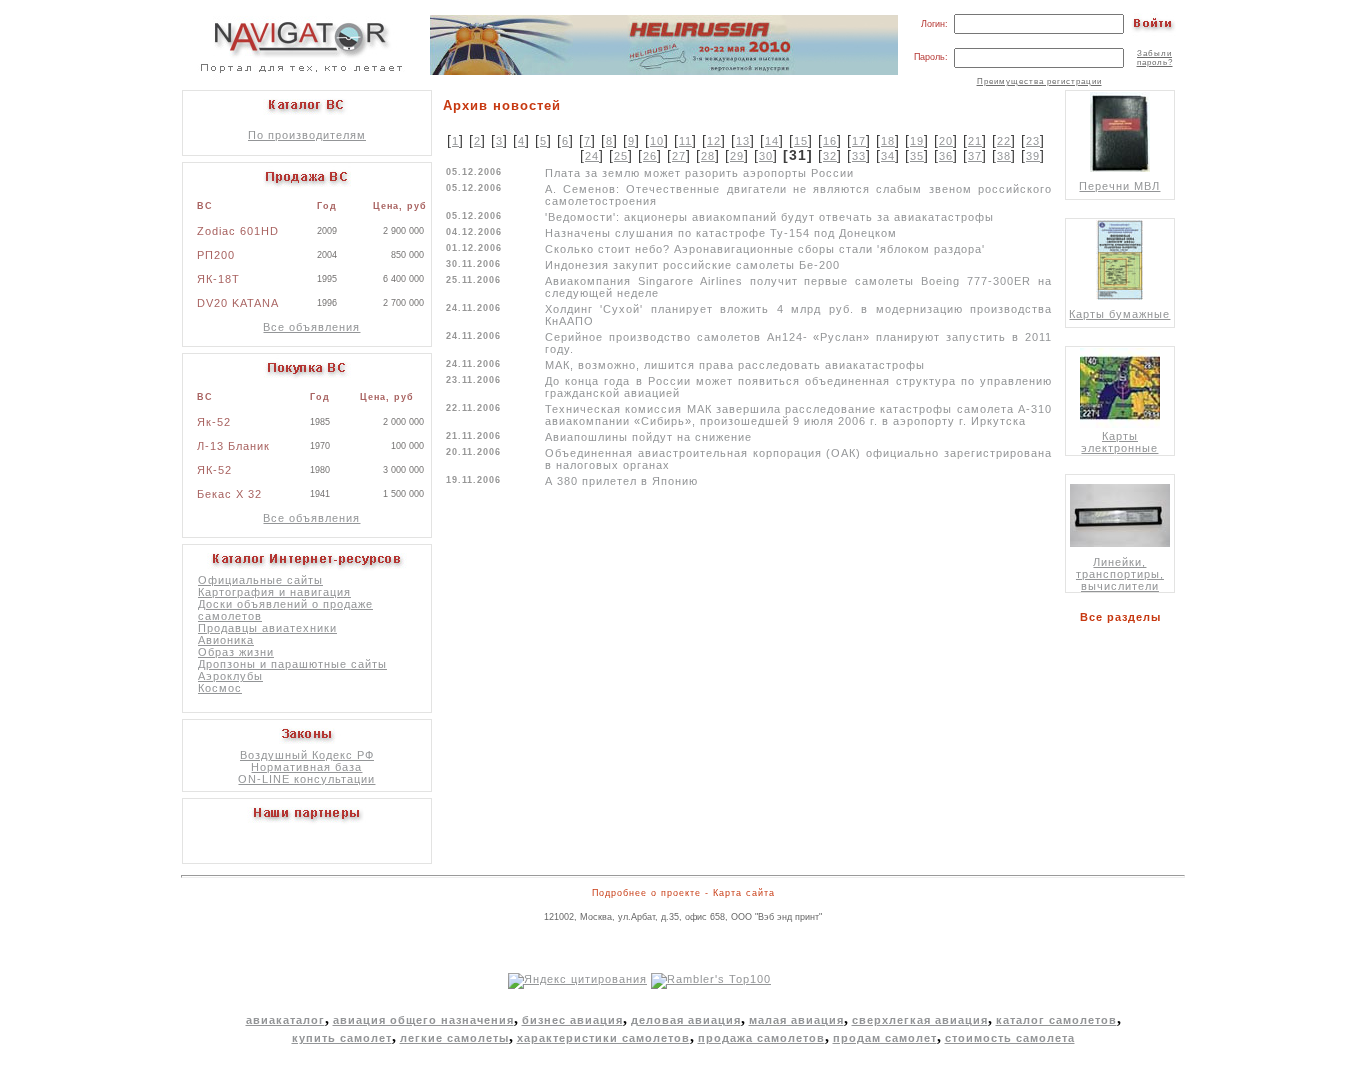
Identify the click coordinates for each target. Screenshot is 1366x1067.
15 (801, 141)
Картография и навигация (274, 592)
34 (888, 156)
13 (743, 141)
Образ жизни (236, 652)
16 (830, 141)
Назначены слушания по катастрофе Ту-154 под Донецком (721, 233)
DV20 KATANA (238, 303)
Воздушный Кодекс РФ (307, 755)
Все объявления (311, 327)
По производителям (307, 135)
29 (737, 156)
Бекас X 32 (229, 494)
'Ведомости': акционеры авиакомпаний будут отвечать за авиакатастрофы (769, 217)
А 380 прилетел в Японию (621, 481)
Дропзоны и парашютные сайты (292, 664)
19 (917, 141)
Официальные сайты (260, 580)
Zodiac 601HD (238, 231)
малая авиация (796, 1020)
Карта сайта (744, 893)
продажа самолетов (761, 1038)
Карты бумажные (1119, 314)
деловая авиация (686, 1020)
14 (772, 141)
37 (975, 156)
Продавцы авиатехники (267, 628)
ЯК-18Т (218, 279)
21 (975, 141)
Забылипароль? (1155, 58)
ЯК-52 (214, 470)
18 (888, 141)
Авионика (226, 640)
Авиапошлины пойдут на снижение (648, 437)
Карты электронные (1119, 442)
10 (657, 141)
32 (830, 156)
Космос (220, 688)
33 (859, 156)
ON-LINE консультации (306, 779)
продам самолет (885, 1038)
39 (1033, 156)
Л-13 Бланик (233, 446)
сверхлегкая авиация (920, 1020)
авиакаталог (285, 1020)
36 (946, 156)
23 (1033, 141)
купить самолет (342, 1038)
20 (946, 141)
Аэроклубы (230, 676)
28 (708, 156)
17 (859, 141)
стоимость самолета (1010, 1038)
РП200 (216, 255)
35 (917, 156)
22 (1004, 141)
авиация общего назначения (423, 1020)
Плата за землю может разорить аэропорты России (699, 173)
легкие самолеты (454, 1038)
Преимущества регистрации (1039, 81)
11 (685, 141)
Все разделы (1124, 617)
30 (766, 156)
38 (1004, 156)
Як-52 (214, 422)
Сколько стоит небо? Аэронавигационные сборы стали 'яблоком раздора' (765, 249)
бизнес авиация (572, 1020)
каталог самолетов (1056, 1020)
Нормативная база (306, 767)
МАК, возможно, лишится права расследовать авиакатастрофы (735, 365)
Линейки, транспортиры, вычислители (1120, 574)
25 (621, 156)
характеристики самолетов (603, 1038)
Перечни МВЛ (1119, 186)
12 (714, 141)
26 (650, 156)
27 (679, 156)
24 (592, 156)
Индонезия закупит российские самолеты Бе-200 (692, 265)
